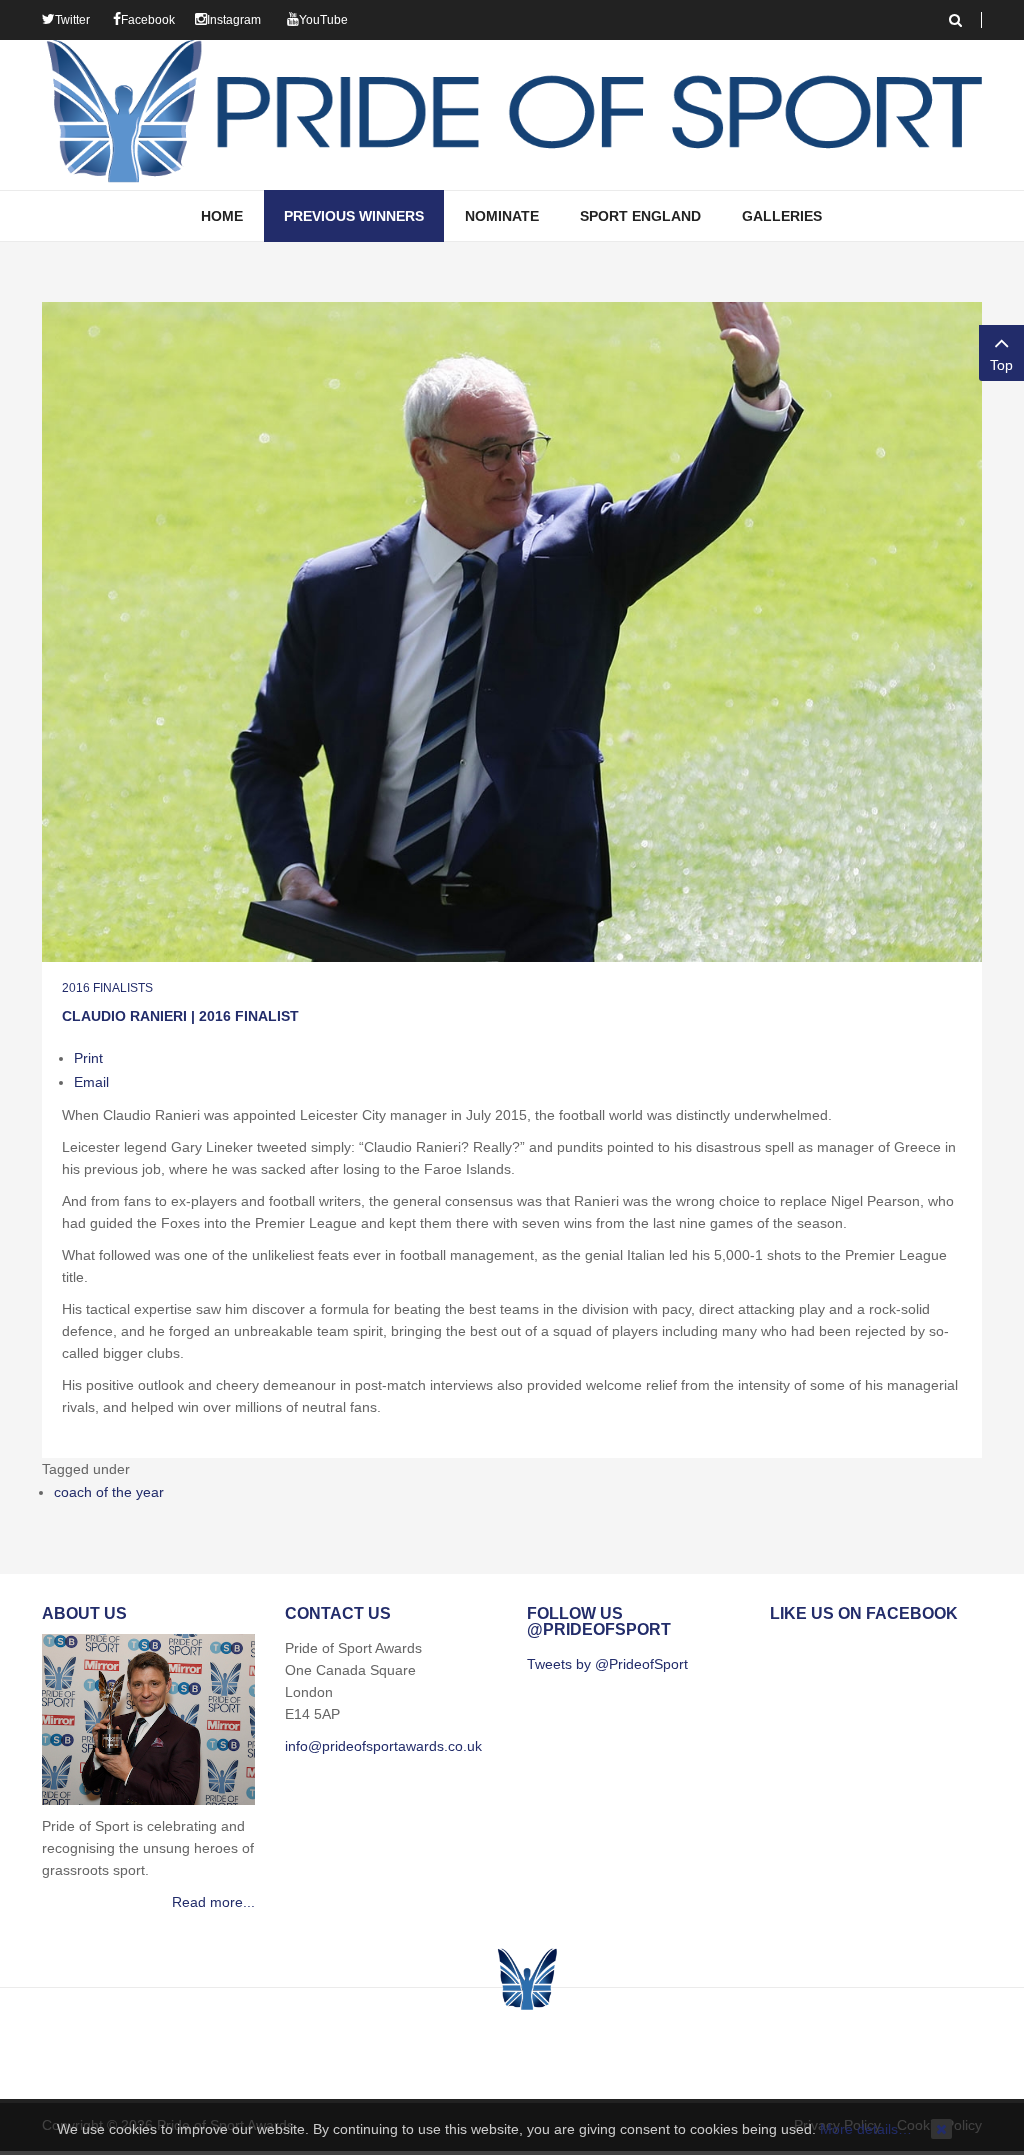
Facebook (148, 20)
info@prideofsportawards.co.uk (383, 1746)
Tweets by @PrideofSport (607, 1664)
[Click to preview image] (512, 631)
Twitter (72, 20)
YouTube (323, 20)
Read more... (213, 1902)
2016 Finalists (107, 988)
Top (1001, 365)
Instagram (234, 20)
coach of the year (109, 1492)
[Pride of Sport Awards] (512, 115)
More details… (866, 2129)
